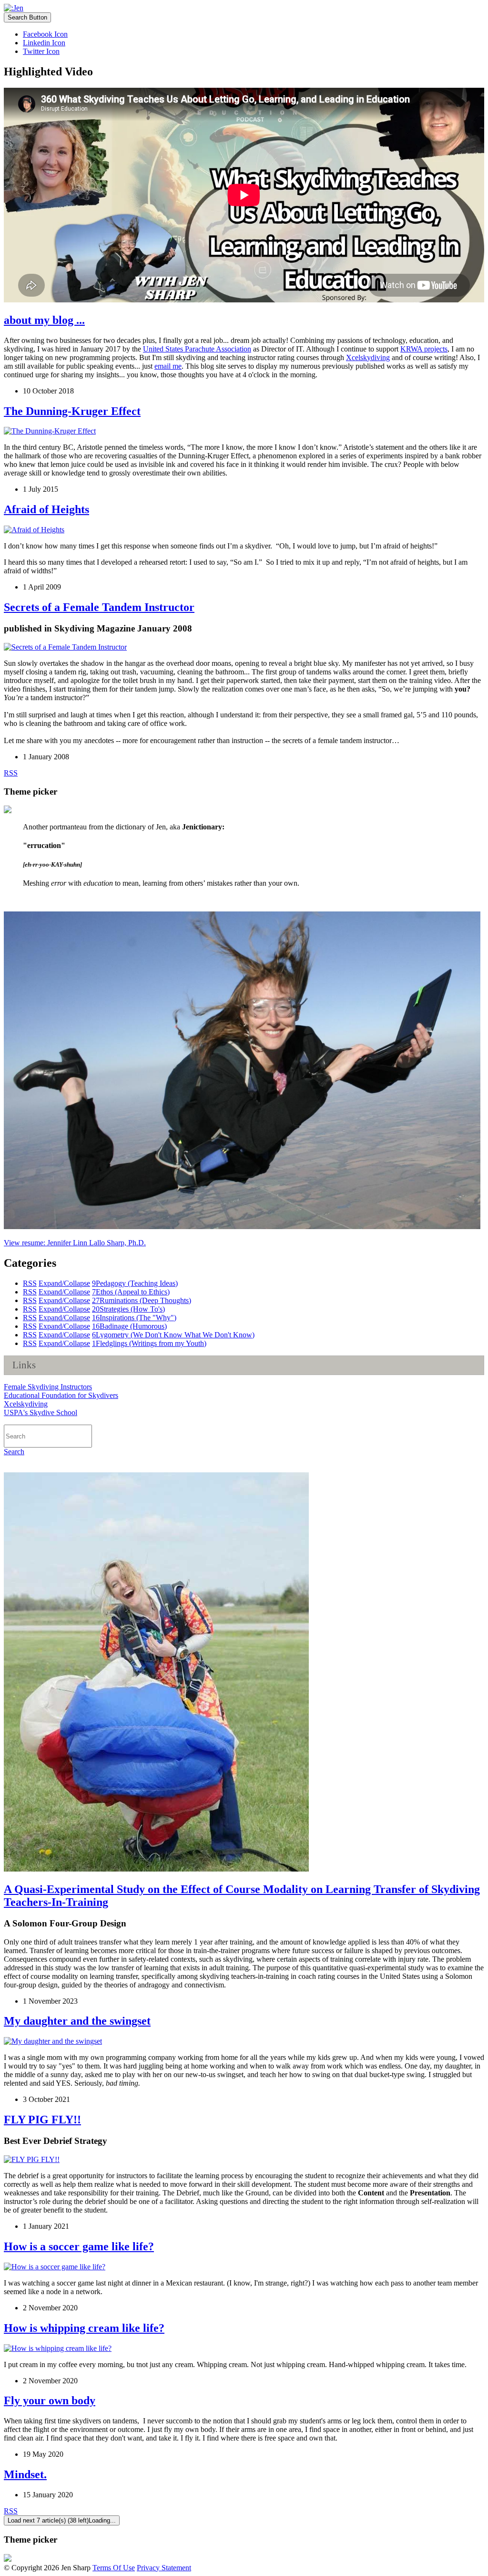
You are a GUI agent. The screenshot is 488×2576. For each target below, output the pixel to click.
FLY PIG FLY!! (42, 2120)
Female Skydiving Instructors (48, 1387)
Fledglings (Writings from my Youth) (149, 1343)
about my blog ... (44, 320)
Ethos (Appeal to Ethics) (131, 1292)
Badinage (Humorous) (129, 1326)
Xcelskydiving (368, 357)
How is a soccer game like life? (79, 2246)
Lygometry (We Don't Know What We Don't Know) (173, 1335)
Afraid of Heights (46, 509)
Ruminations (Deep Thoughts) (142, 1300)
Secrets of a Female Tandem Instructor (99, 607)
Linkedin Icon (44, 43)
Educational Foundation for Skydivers (61, 1395)
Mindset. (25, 2474)
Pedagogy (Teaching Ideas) (135, 1283)
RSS (11, 773)
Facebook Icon (45, 34)
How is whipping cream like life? (84, 2328)
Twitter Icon (41, 51)
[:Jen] (14, 8)
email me (168, 366)
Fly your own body (50, 2400)
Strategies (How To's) (128, 1309)
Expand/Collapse (64, 1283)
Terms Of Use (114, 2568)
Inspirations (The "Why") (134, 1318)
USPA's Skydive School (41, 1412)
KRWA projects (424, 349)
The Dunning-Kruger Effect (72, 411)
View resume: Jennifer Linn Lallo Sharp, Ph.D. (75, 1243)
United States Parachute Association (197, 349)
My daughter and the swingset (77, 2021)
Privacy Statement (164, 2568)
